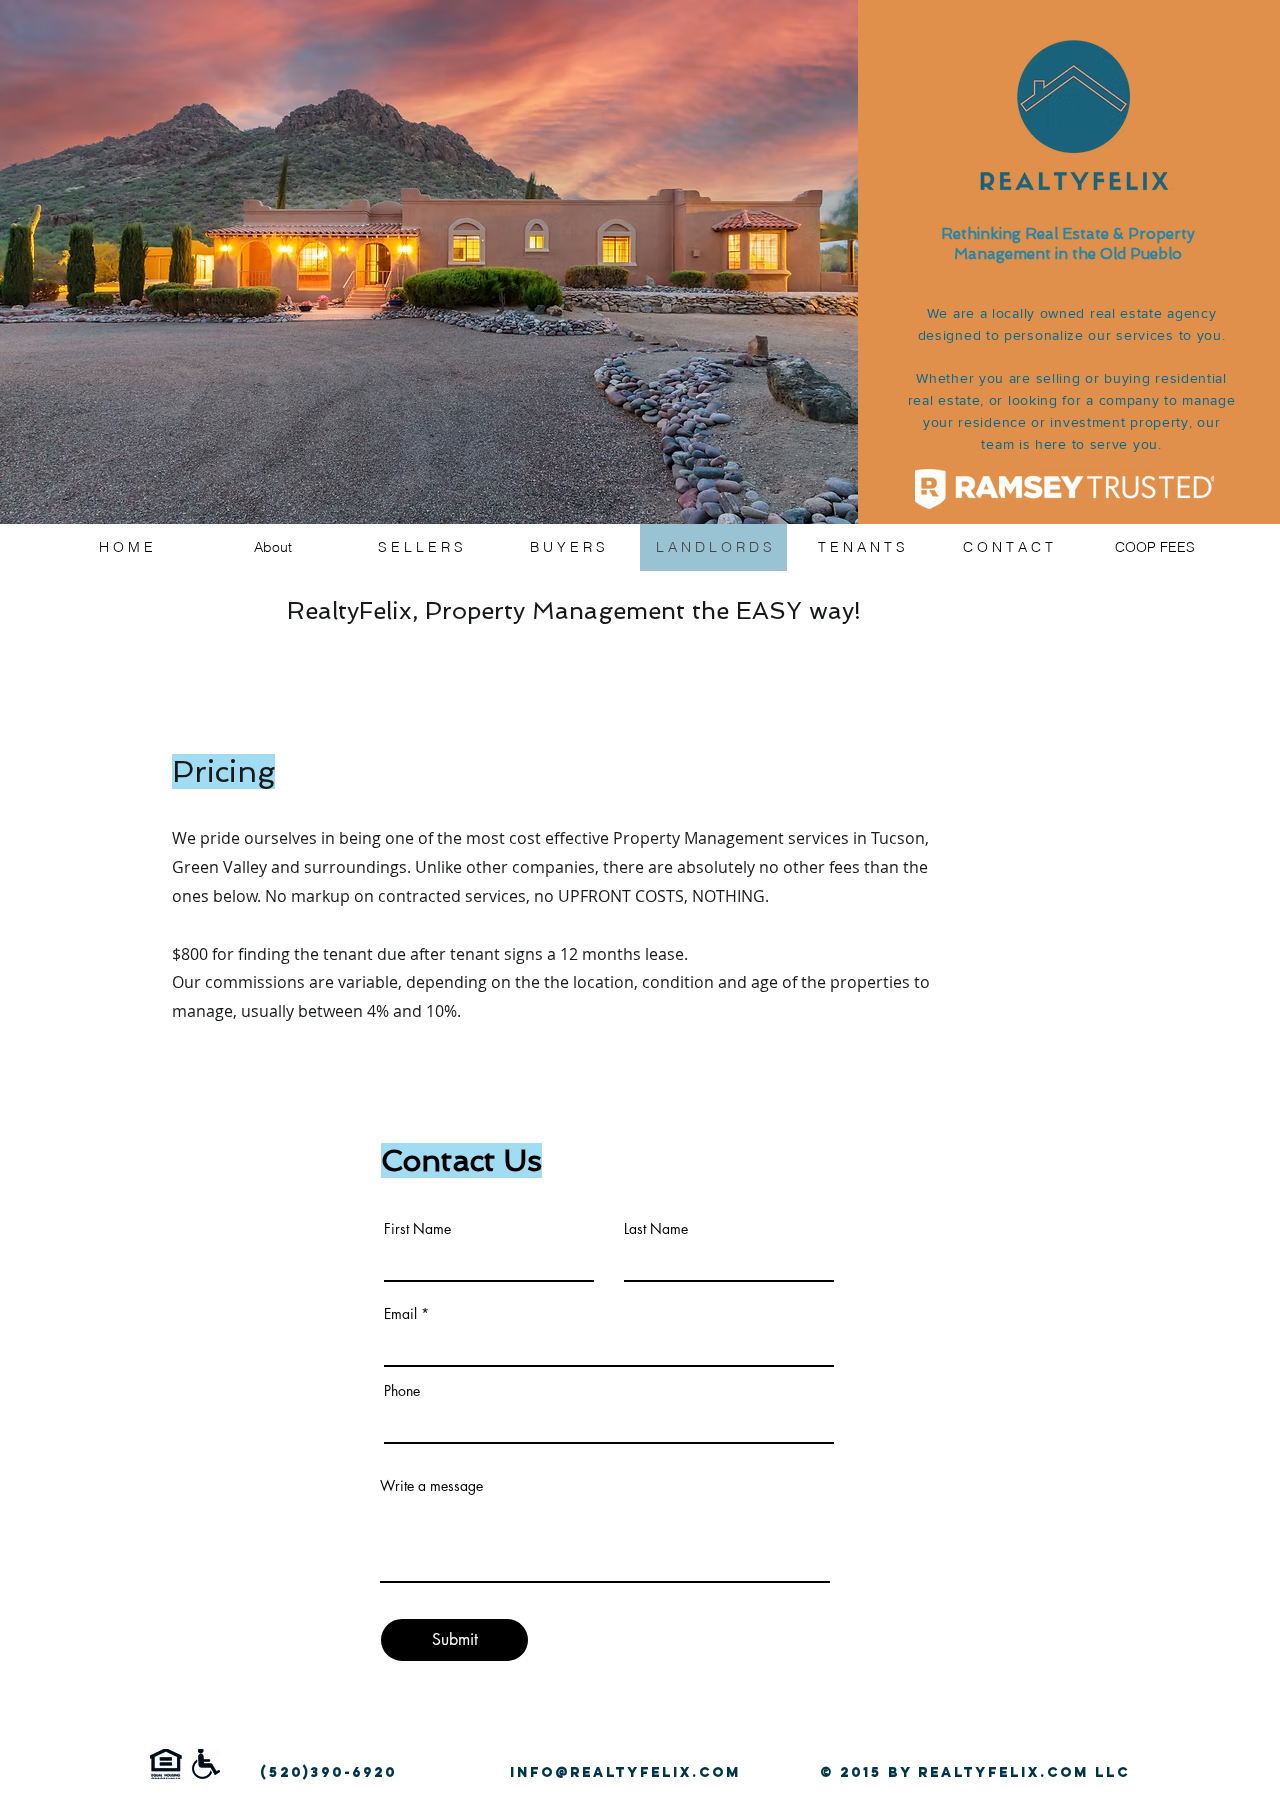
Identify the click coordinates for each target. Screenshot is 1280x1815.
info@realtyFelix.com (625, 1772)
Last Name (656, 1229)
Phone (402, 1391)
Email (400, 1314)
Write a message (431, 1486)
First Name (417, 1229)
